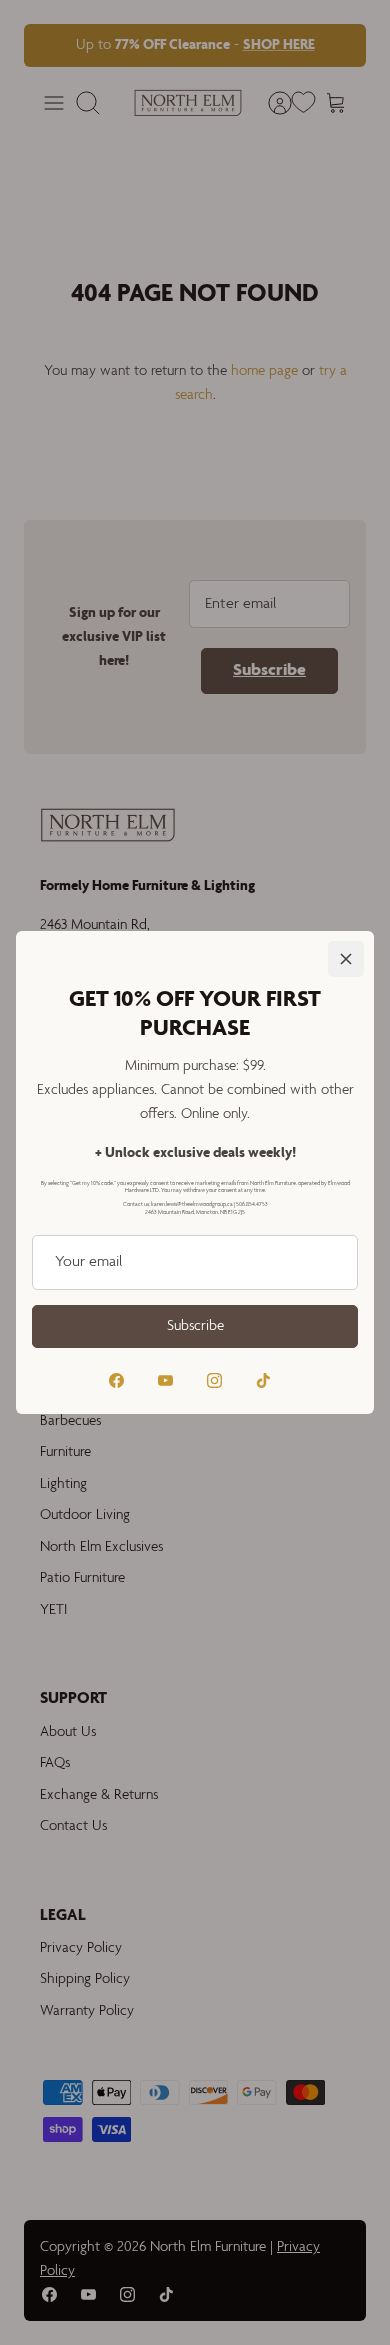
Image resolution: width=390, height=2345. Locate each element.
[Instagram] (214, 1380)
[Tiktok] (263, 1380)
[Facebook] (116, 1380)
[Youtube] (165, 1380)
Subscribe (195, 1326)
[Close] (346, 959)
